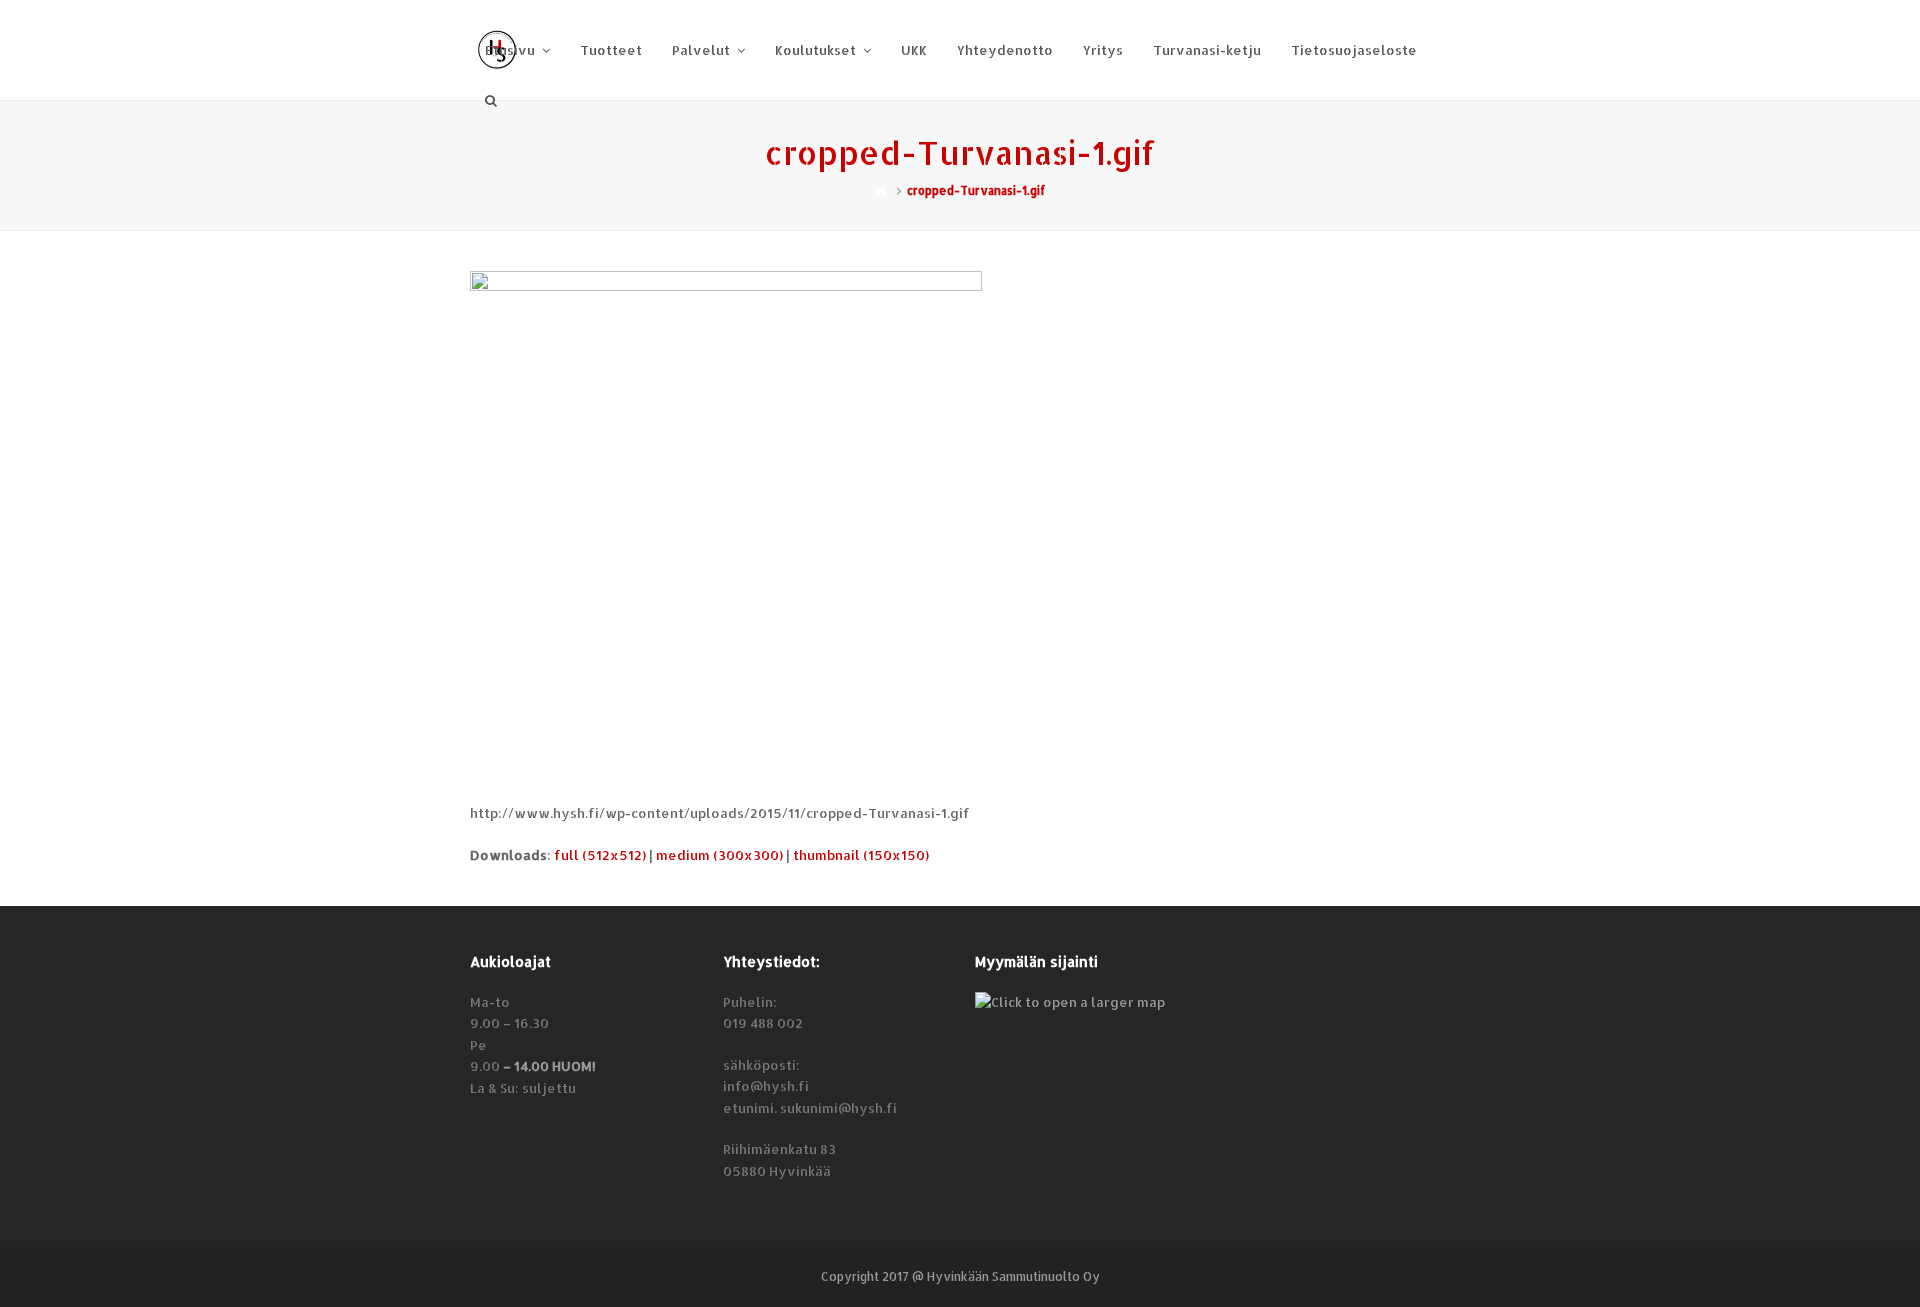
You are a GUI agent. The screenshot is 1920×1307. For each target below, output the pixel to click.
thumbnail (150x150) (861, 855)
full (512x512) (600, 855)
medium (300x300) (719, 855)
